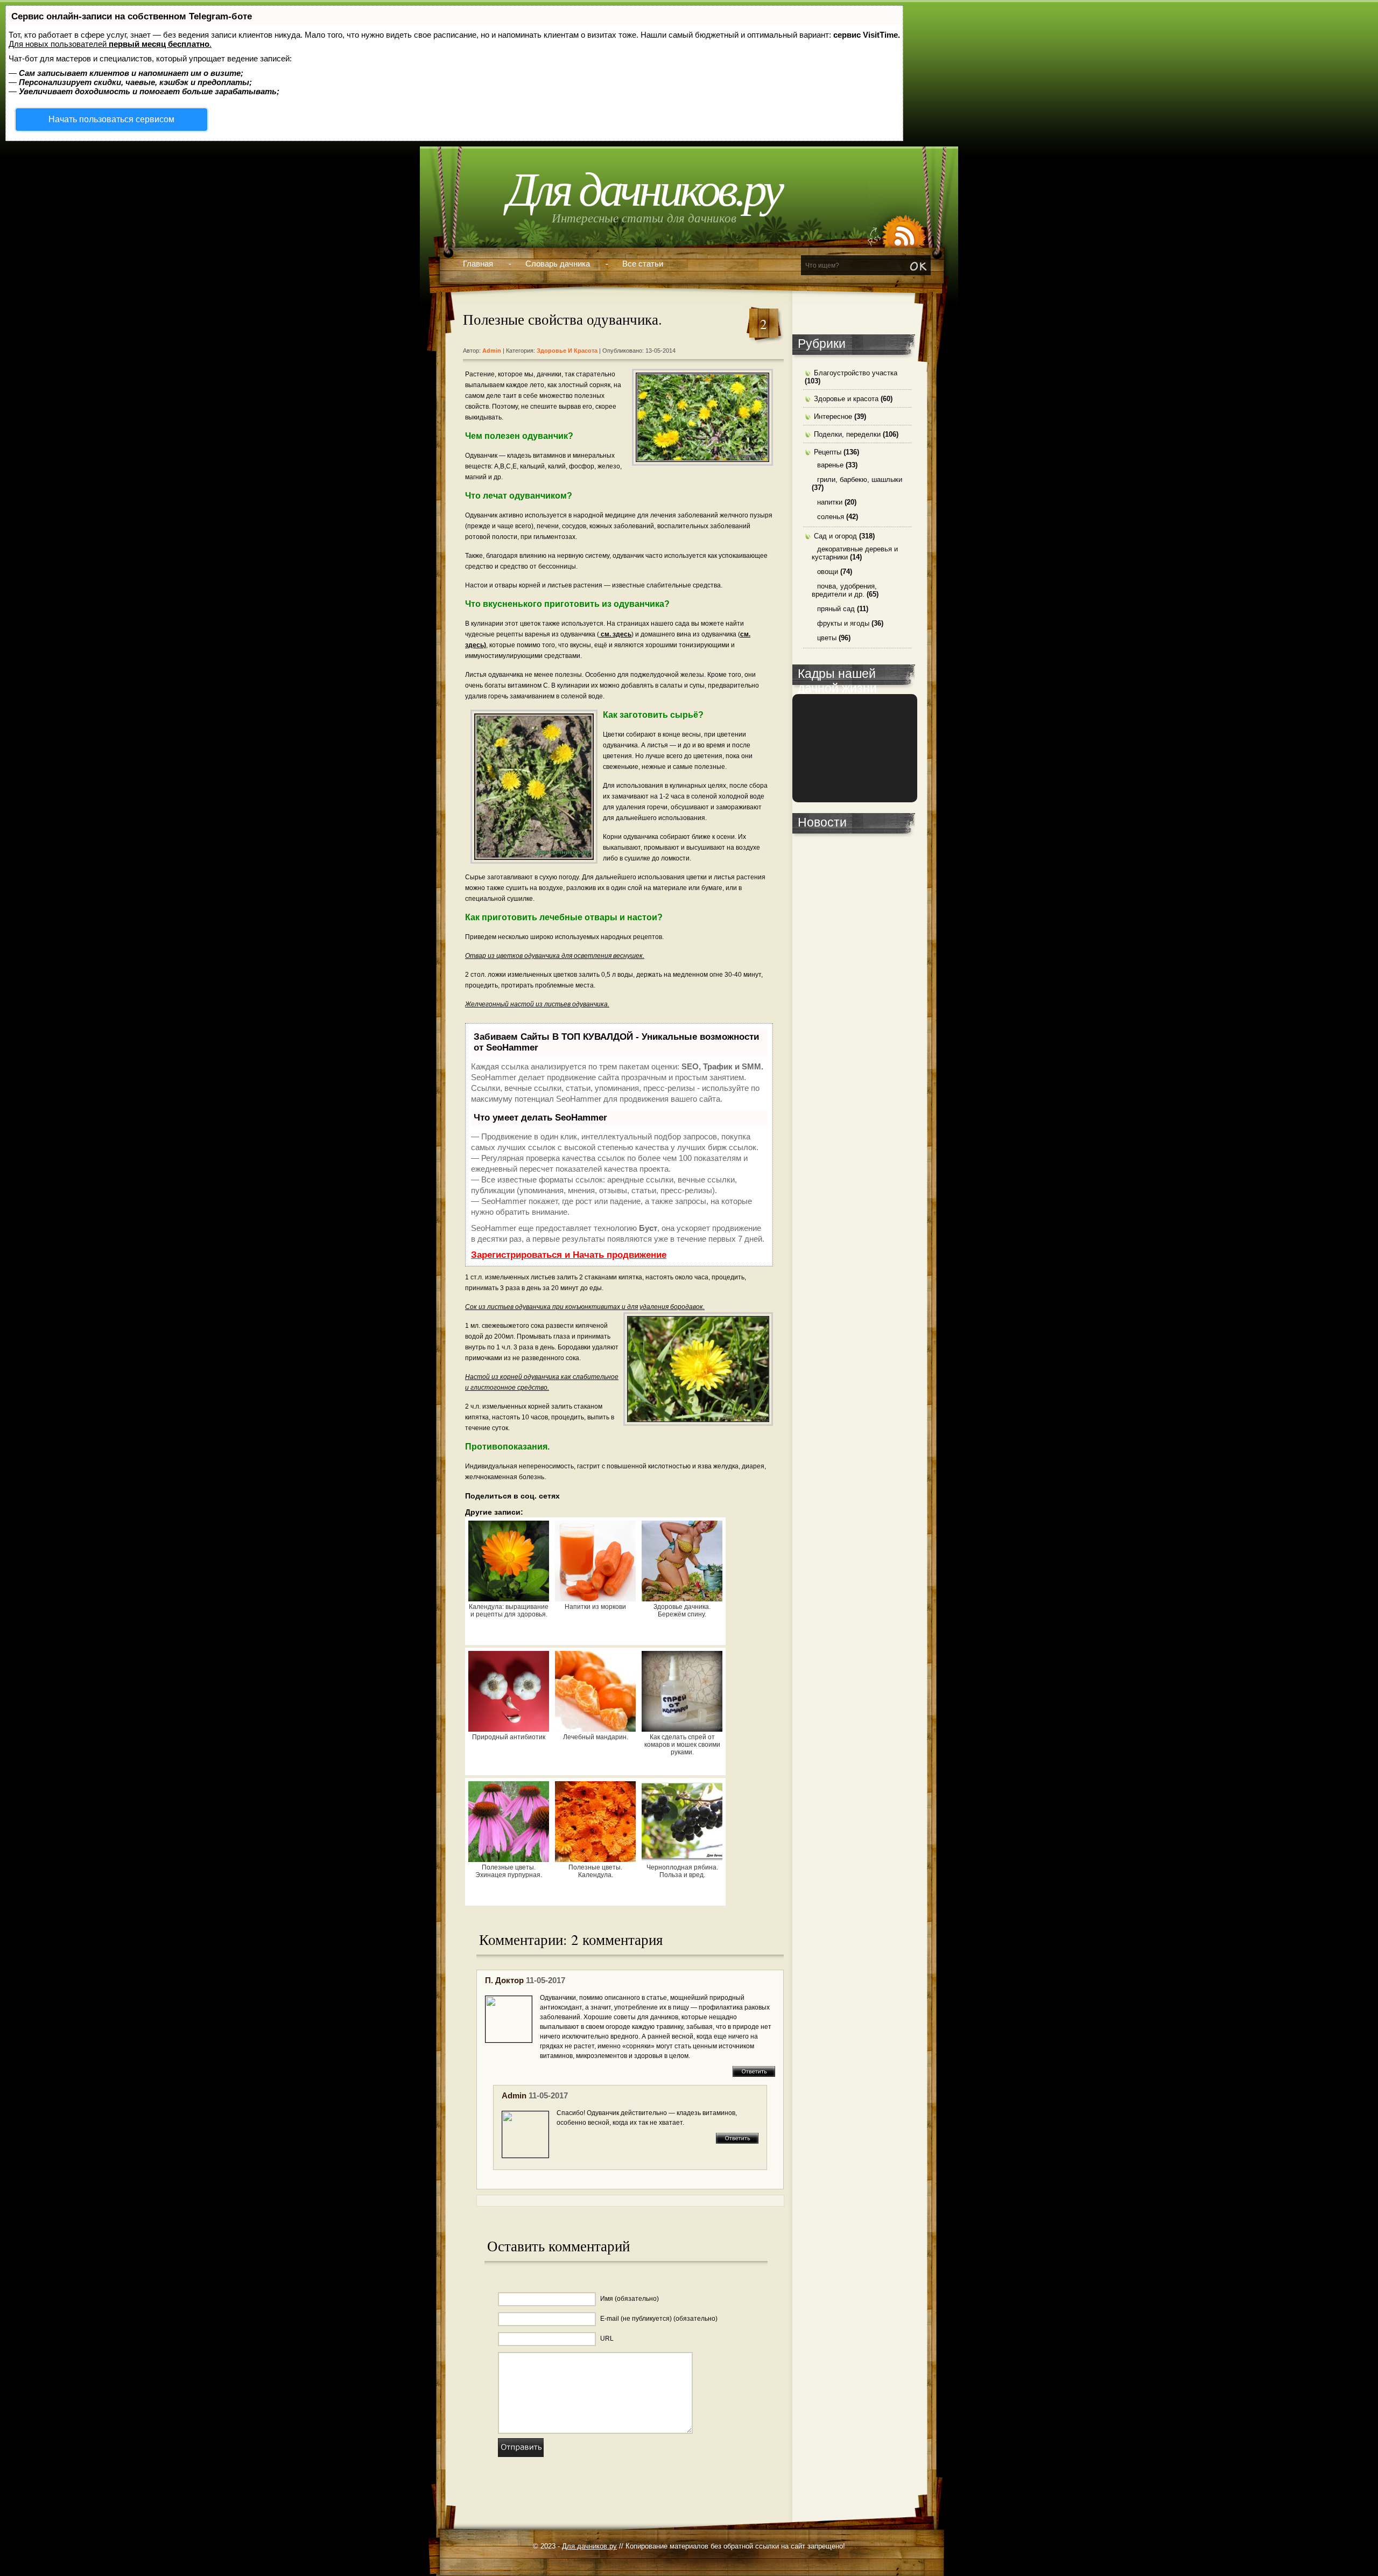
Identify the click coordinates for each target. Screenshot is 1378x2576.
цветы (827, 638)
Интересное (833, 416)
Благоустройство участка (856, 373)
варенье (830, 465)
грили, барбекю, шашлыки (860, 479)
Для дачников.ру (644, 190)
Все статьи (643, 264)
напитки (830, 502)
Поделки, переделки (847, 434)
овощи (828, 572)
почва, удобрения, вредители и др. (844, 590)
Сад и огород (835, 536)
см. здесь (615, 634)
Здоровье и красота (567, 351)
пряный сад (836, 609)
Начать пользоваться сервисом (111, 119)
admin (514, 2095)
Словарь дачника (558, 264)
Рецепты (828, 452)
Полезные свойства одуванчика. (563, 319)
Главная (478, 264)
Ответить (754, 2071)
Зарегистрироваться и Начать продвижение (569, 1255)
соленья (831, 517)
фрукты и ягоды (843, 623)
